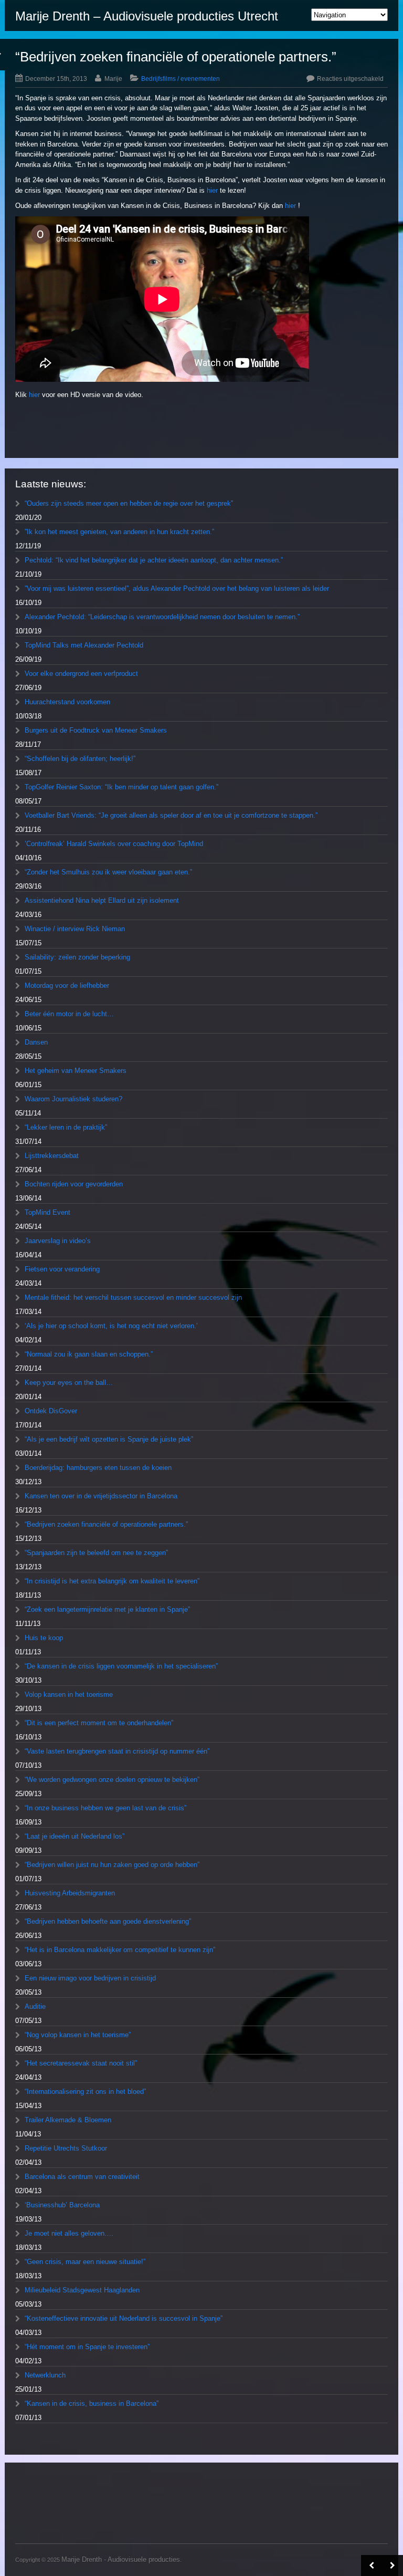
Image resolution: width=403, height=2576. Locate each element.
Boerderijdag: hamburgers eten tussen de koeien (98, 1468)
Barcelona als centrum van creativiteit (82, 2177)
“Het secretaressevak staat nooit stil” (81, 2063)
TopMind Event (47, 1212)
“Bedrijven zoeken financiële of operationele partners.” (106, 1524)
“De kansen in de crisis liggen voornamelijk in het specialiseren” (121, 1666)
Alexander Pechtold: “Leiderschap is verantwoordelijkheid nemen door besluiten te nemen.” (162, 617)
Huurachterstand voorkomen (67, 702)
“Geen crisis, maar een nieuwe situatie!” (85, 2262)
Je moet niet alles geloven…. (69, 2233)
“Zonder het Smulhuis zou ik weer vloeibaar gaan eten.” (108, 872)
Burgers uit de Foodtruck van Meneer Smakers (96, 730)
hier (212, 190)
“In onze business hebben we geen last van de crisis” (105, 1808)
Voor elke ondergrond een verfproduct (81, 674)
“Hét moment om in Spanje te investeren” (87, 2347)
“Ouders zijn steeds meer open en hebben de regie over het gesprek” (129, 503)
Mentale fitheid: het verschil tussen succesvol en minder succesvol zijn (133, 1297)
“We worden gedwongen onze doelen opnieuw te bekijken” (112, 1780)
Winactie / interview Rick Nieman (75, 929)
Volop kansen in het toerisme (69, 1694)
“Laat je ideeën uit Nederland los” (75, 1836)
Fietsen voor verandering (62, 1269)
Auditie (35, 2006)
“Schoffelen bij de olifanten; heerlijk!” (80, 759)
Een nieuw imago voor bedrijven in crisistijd (90, 1978)
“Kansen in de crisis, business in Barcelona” (92, 2403)
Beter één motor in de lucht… (69, 1014)
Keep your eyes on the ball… (69, 1383)
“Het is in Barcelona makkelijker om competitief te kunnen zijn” (120, 1950)
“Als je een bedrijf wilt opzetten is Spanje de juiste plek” (109, 1439)
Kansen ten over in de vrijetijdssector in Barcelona (101, 1496)
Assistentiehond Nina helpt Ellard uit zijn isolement (102, 900)
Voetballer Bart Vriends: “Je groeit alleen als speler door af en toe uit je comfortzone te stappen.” (171, 815)
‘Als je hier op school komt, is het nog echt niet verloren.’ (111, 1326)
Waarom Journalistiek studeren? (73, 1099)
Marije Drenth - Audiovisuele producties (121, 2559)
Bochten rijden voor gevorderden (74, 1184)
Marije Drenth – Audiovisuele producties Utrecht (147, 16)
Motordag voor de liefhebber (67, 985)
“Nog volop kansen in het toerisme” (78, 2035)
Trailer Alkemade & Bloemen (68, 2120)
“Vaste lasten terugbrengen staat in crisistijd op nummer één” (117, 1751)
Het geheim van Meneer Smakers (76, 1071)
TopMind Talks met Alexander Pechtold (84, 645)
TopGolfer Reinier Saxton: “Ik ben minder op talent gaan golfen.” (121, 787)
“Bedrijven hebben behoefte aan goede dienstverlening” (108, 1921)
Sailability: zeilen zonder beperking (77, 957)
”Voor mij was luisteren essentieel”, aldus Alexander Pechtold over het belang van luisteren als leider (177, 588)
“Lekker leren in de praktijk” (66, 1127)
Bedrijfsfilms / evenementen (181, 79)
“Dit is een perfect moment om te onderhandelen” (99, 1723)
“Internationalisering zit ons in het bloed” (85, 2092)
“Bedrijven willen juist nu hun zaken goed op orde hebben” (112, 1865)
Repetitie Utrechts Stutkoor (66, 2148)
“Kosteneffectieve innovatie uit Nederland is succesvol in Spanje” (124, 2318)
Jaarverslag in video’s (58, 1241)
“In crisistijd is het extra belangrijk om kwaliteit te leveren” (112, 1581)
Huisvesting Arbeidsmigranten (70, 1893)
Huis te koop (44, 1638)
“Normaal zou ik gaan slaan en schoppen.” (89, 1354)
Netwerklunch (45, 2375)
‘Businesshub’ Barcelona (62, 2205)
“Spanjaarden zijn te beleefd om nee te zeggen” (96, 1553)
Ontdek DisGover (51, 1411)
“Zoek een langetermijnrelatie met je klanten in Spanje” (107, 1609)
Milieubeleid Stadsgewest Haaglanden (82, 2290)
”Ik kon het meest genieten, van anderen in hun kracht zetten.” (119, 532)
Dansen (36, 1042)
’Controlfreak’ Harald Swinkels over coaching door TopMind (114, 844)
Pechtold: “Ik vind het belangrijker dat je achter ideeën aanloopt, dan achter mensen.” (154, 560)
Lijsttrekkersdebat (52, 1156)
